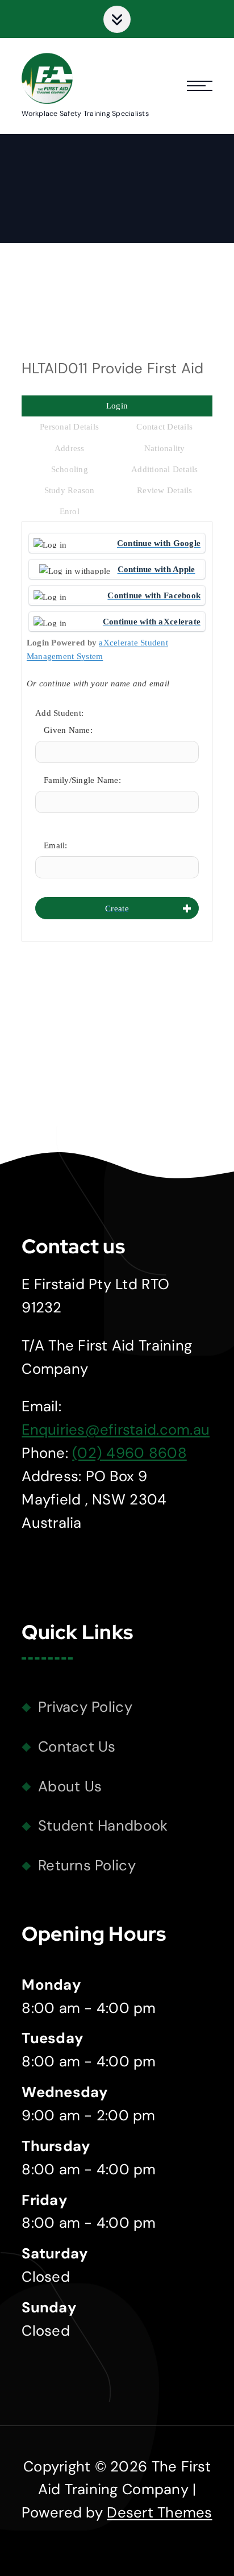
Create (117, 908)
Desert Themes (159, 2513)
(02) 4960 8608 (129, 1453)
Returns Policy (87, 1866)
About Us (70, 1787)
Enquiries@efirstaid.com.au (116, 1430)
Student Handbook (103, 1826)
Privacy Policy (85, 1707)
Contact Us (77, 1747)
